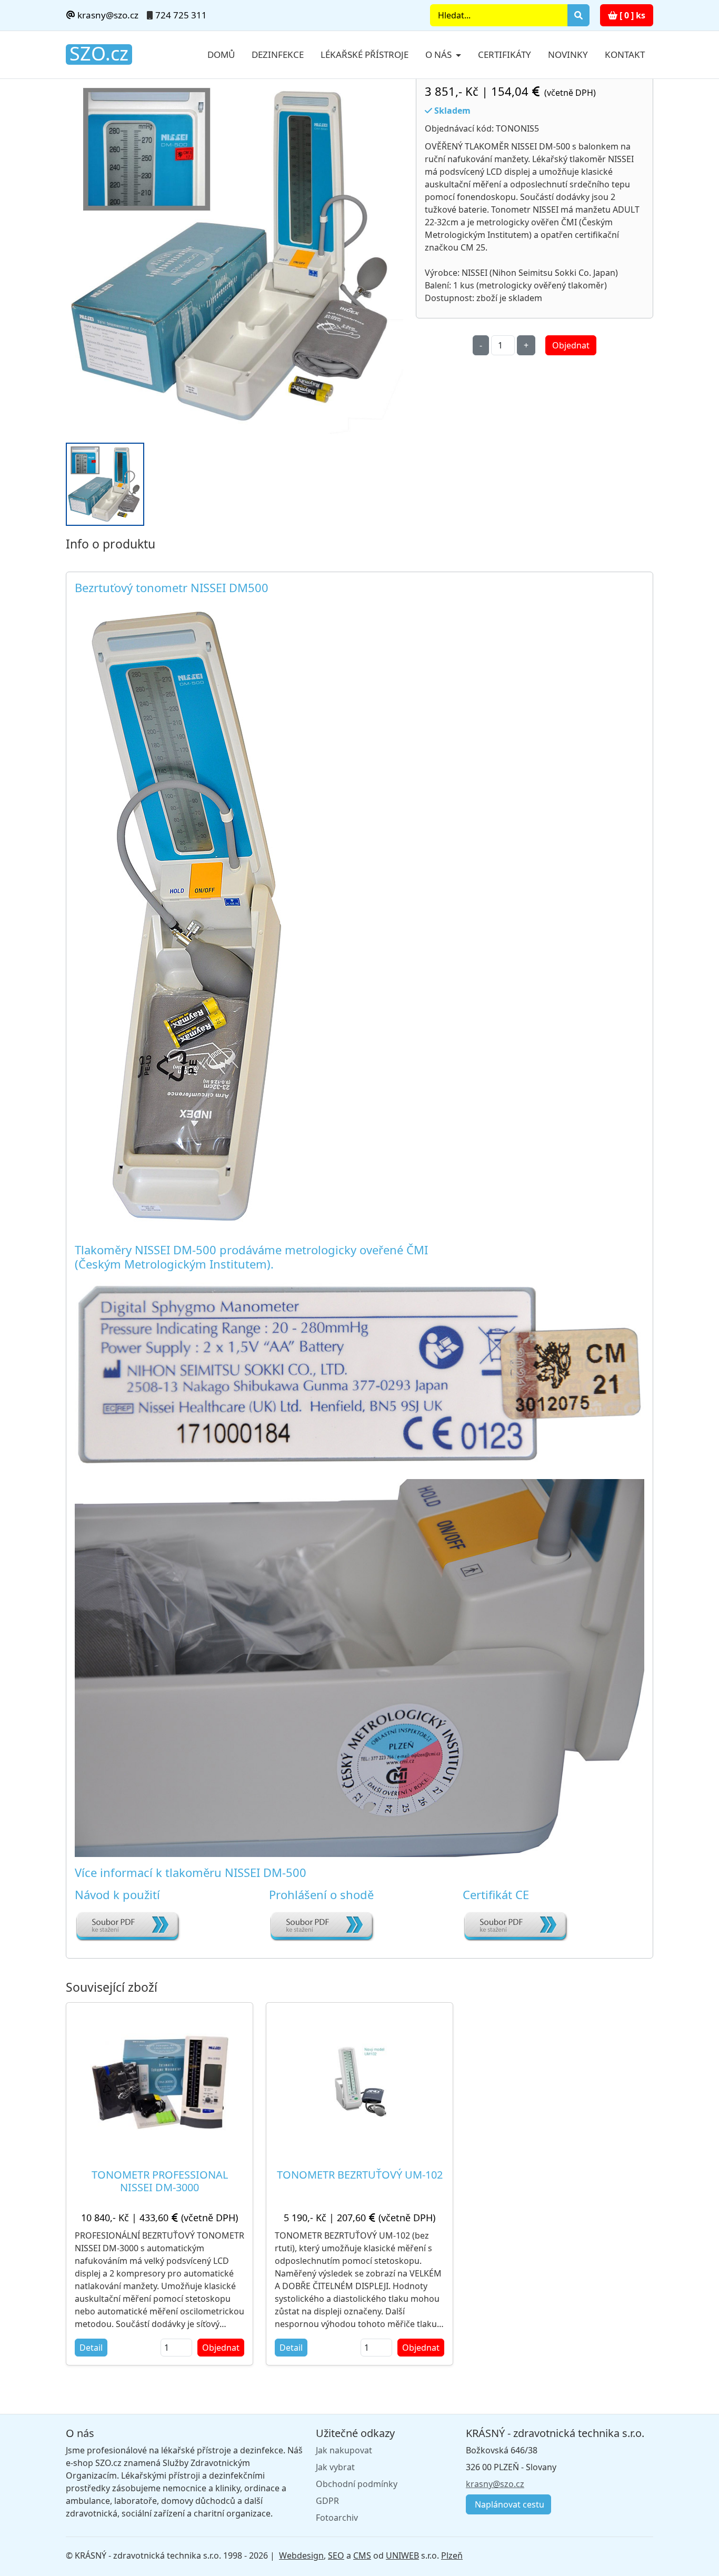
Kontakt (625, 54)
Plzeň (452, 2555)
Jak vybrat (335, 2467)
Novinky (568, 54)
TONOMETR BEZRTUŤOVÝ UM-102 (360, 2175)
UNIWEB (402, 2555)
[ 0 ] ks (631, 15)
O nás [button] (440, 54)
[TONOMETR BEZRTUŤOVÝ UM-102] (360, 2081)
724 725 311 (181, 15)
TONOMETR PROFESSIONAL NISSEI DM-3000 (160, 2181)
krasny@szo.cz (107, 15)
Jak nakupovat (344, 2450)
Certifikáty (505, 54)
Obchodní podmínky (357, 2484)
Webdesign (301, 2555)
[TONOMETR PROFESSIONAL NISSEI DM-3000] (159, 2082)
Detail (91, 2348)
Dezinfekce (278, 54)
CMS (362, 2555)
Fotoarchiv (337, 2518)
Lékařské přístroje (365, 54)
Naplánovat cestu (508, 2504)
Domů (221, 54)
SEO (336, 2555)
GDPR (327, 2501)
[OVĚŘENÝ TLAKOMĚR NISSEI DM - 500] (234, 255)
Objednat (571, 345)
